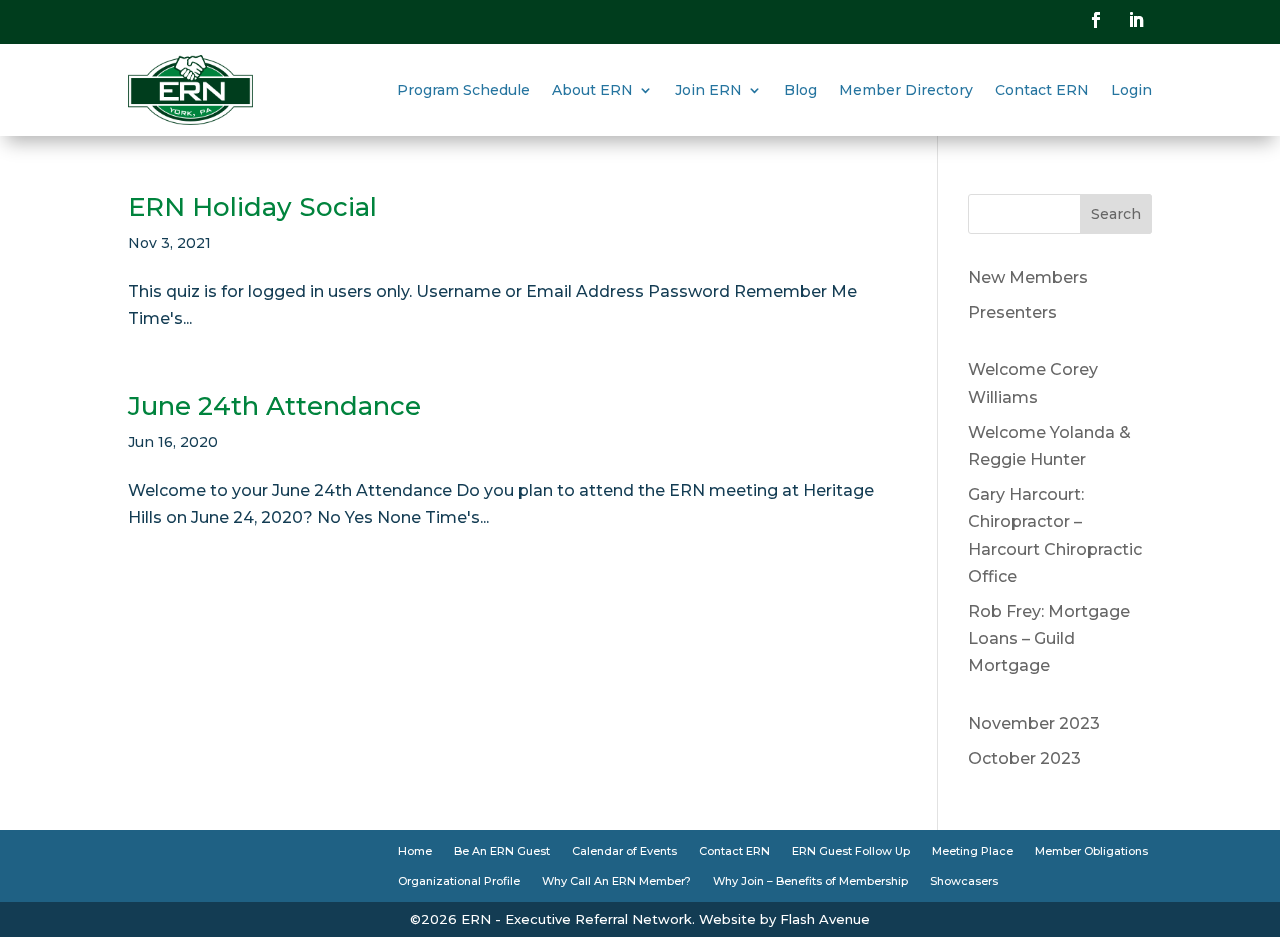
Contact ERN (1042, 90)
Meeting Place (972, 851)
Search (1116, 214)
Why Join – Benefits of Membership (810, 881)
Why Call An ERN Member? (616, 881)
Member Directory (906, 90)
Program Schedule (463, 90)
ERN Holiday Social (252, 207)
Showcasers (964, 881)
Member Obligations (1091, 851)
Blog (800, 90)
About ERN (592, 90)
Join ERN (708, 90)
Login (1131, 90)
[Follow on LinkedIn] (1136, 20)
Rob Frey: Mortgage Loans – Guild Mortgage (1049, 638)
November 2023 (1034, 723)
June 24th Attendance (274, 406)
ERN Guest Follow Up (851, 851)
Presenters (1012, 312)
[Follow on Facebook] (1096, 20)
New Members (1028, 277)
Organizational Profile (459, 881)
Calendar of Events (624, 851)
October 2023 (1024, 758)
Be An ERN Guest (502, 851)
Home (415, 851)
